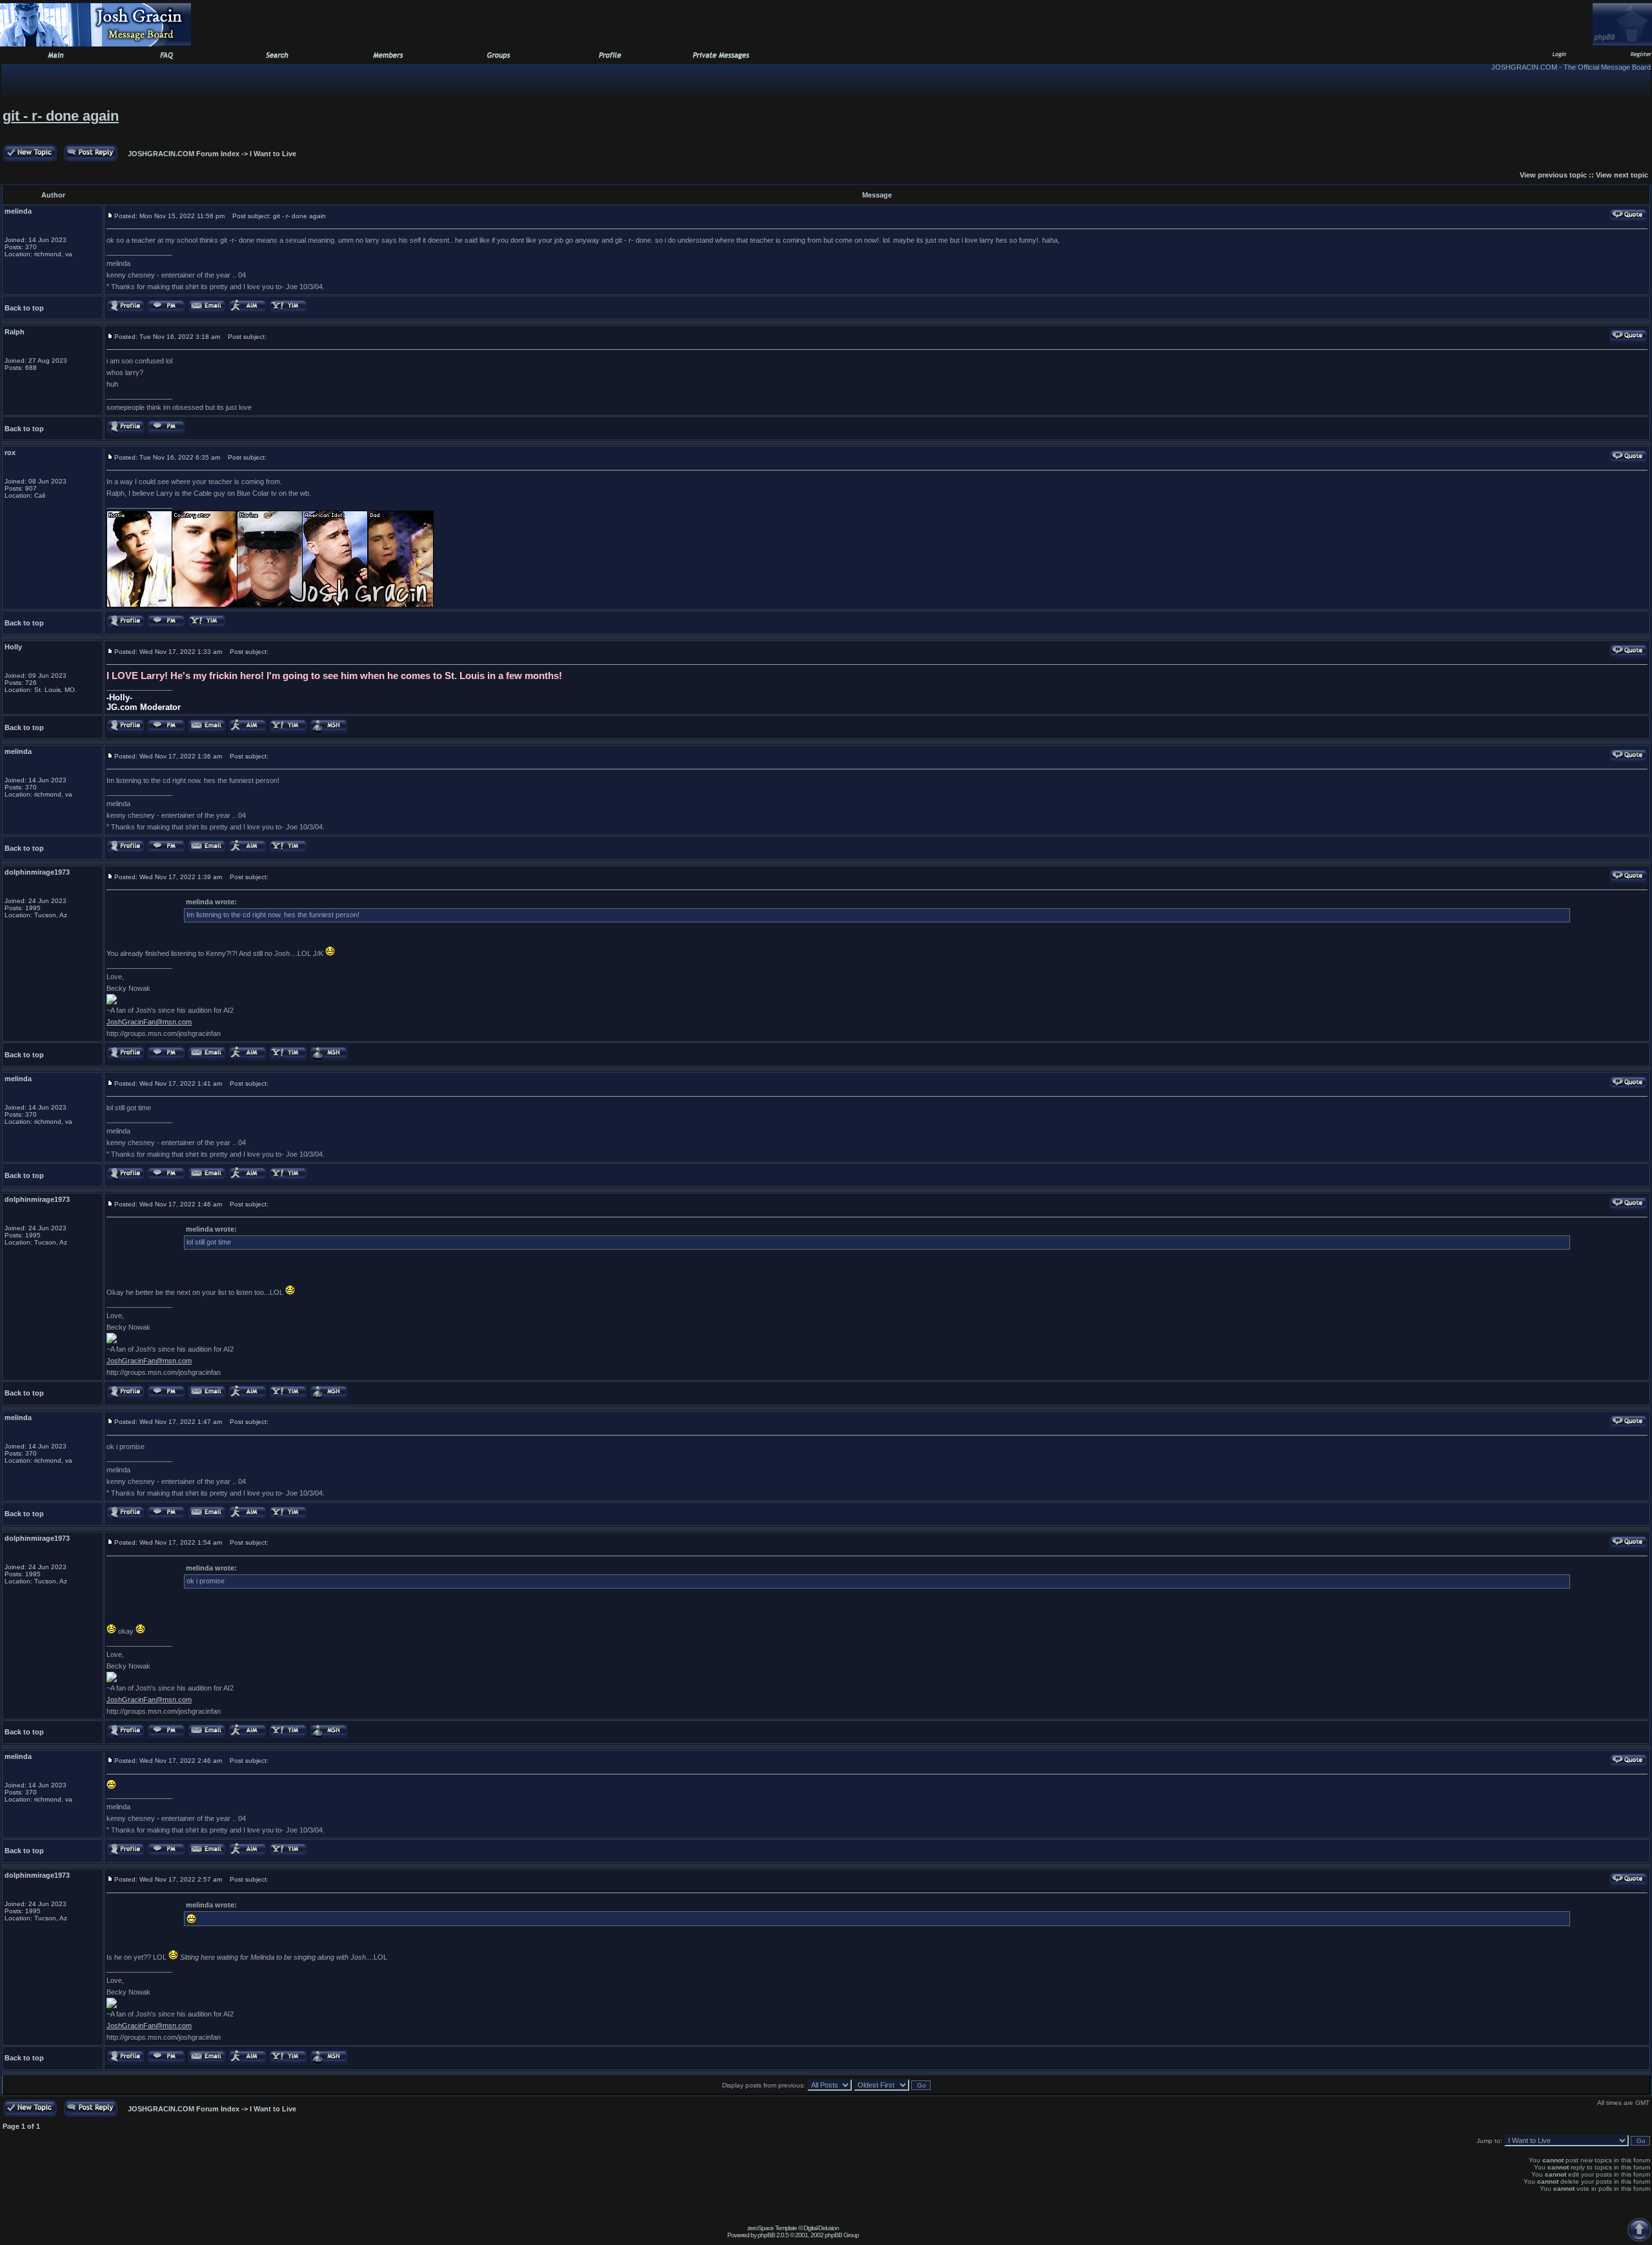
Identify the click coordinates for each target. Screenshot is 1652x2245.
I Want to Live (273, 154)
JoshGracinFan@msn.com (149, 1022)
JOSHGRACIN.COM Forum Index (184, 154)
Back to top (24, 308)
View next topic (1622, 175)
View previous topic (1553, 175)
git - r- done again (61, 116)
